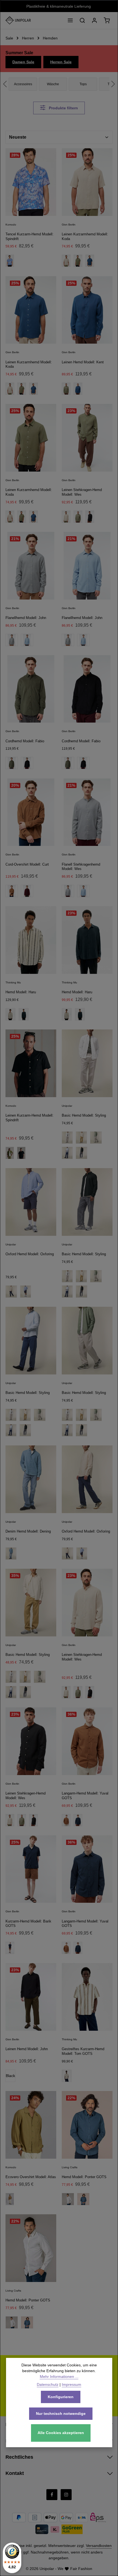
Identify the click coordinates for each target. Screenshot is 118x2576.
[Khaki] (10, 2199)
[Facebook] (52, 2495)
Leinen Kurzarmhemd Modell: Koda (85, 236)
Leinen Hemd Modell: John (27, 2049)
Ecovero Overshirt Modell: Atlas (31, 2177)
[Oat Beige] (66, 261)
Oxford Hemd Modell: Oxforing (30, 1254)
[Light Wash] (11, 1554)
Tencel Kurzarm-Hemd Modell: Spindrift (29, 236)
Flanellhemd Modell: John (26, 618)
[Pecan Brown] (66, 1820)
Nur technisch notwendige (61, 2414)
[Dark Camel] (12, 891)
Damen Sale (23, 62)
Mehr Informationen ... (59, 2377)
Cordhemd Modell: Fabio (25, 741)
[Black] (27, 763)
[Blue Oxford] (26, 1292)
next (113, 84)
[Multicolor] (10, 1014)
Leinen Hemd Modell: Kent (83, 362)
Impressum (71, 2384)
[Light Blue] (83, 640)
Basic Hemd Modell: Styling (84, 1115)
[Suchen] (82, 20)
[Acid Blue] (10, 261)
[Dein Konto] (94, 20)
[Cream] (81, 1415)
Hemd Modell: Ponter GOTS (84, 2177)
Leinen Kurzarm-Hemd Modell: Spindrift (29, 1118)
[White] (67, 1138)
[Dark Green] (24, 1014)
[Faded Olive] (22, 517)
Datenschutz (48, 2384)
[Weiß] (12, 2322)
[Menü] (70, 20)
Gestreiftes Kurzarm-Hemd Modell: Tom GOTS (83, 2051)
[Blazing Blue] (33, 389)
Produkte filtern (63, 108)
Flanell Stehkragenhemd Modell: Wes (81, 867)
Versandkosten (99, 2546)
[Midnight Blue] (78, 1820)
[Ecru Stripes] (67, 2076)
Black (10, 2076)
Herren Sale (61, 62)
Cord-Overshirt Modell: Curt (27, 864)
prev (5, 84)
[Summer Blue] (67, 1153)
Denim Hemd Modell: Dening (28, 1531)
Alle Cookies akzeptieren (61, 2433)
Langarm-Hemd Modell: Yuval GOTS (85, 1796)
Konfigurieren (61, 2397)
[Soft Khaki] (96, 1138)
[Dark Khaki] (12, 763)
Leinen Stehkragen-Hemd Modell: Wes (82, 492)
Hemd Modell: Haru (21, 992)
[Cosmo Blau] (83, 2199)
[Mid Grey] (12, 640)
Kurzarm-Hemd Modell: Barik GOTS (28, 1924)
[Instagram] (66, 2495)
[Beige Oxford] (11, 1292)
